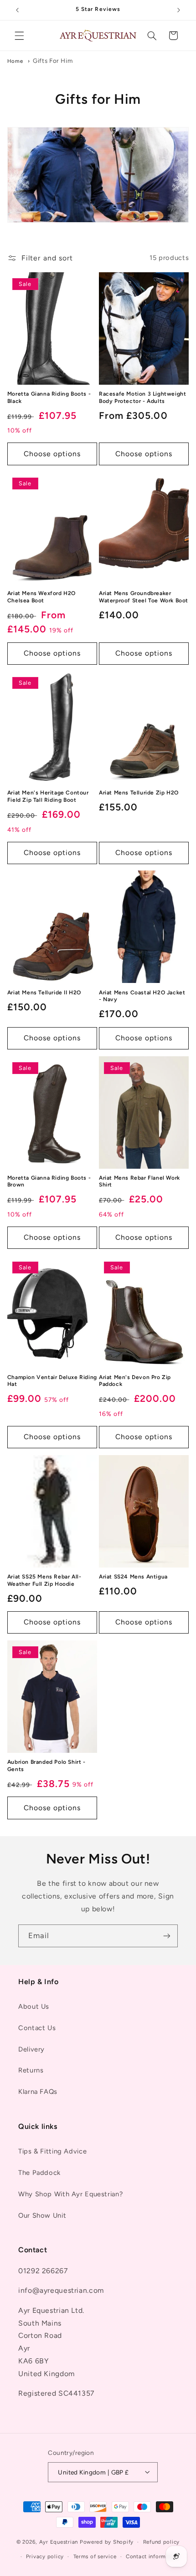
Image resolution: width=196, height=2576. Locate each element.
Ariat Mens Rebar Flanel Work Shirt (139, 1181)
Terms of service (95, 2556)
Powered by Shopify (107, 2542)
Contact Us (37, 2028)
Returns (31, 2070)
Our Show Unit (42, 2215)
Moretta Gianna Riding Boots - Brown (49, 1181)
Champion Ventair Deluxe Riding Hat (52, 1381)
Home (15, 61)
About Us (34, 2006)
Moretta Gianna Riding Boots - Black (49, 397)
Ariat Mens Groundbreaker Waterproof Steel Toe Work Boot (144, 597)
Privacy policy (45, 2556)
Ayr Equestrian (59, 2542)
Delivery (31, 2049)
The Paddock (39, 2173)
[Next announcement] (179, 10)
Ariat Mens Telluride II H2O (44, 993)
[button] (19, 36)
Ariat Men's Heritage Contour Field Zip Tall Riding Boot (48, 796)
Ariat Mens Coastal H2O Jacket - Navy (142, 996)
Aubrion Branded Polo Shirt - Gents (46, 1766)
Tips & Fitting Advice (52, 2151)
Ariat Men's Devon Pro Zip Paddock (135, 1381)
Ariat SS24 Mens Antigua (133, 1577)
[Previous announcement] (17, 10)
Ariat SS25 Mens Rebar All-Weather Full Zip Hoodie (44, 1580)
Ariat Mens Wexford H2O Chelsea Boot (41, 597)
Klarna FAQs (38, 2092)
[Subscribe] (167, 1936)
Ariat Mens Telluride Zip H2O (139, 793)
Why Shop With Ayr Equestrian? (70, 2194)
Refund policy (162, 2542)
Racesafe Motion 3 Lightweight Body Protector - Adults (142, 397)
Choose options (52, 454)
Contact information (153, 2556)
